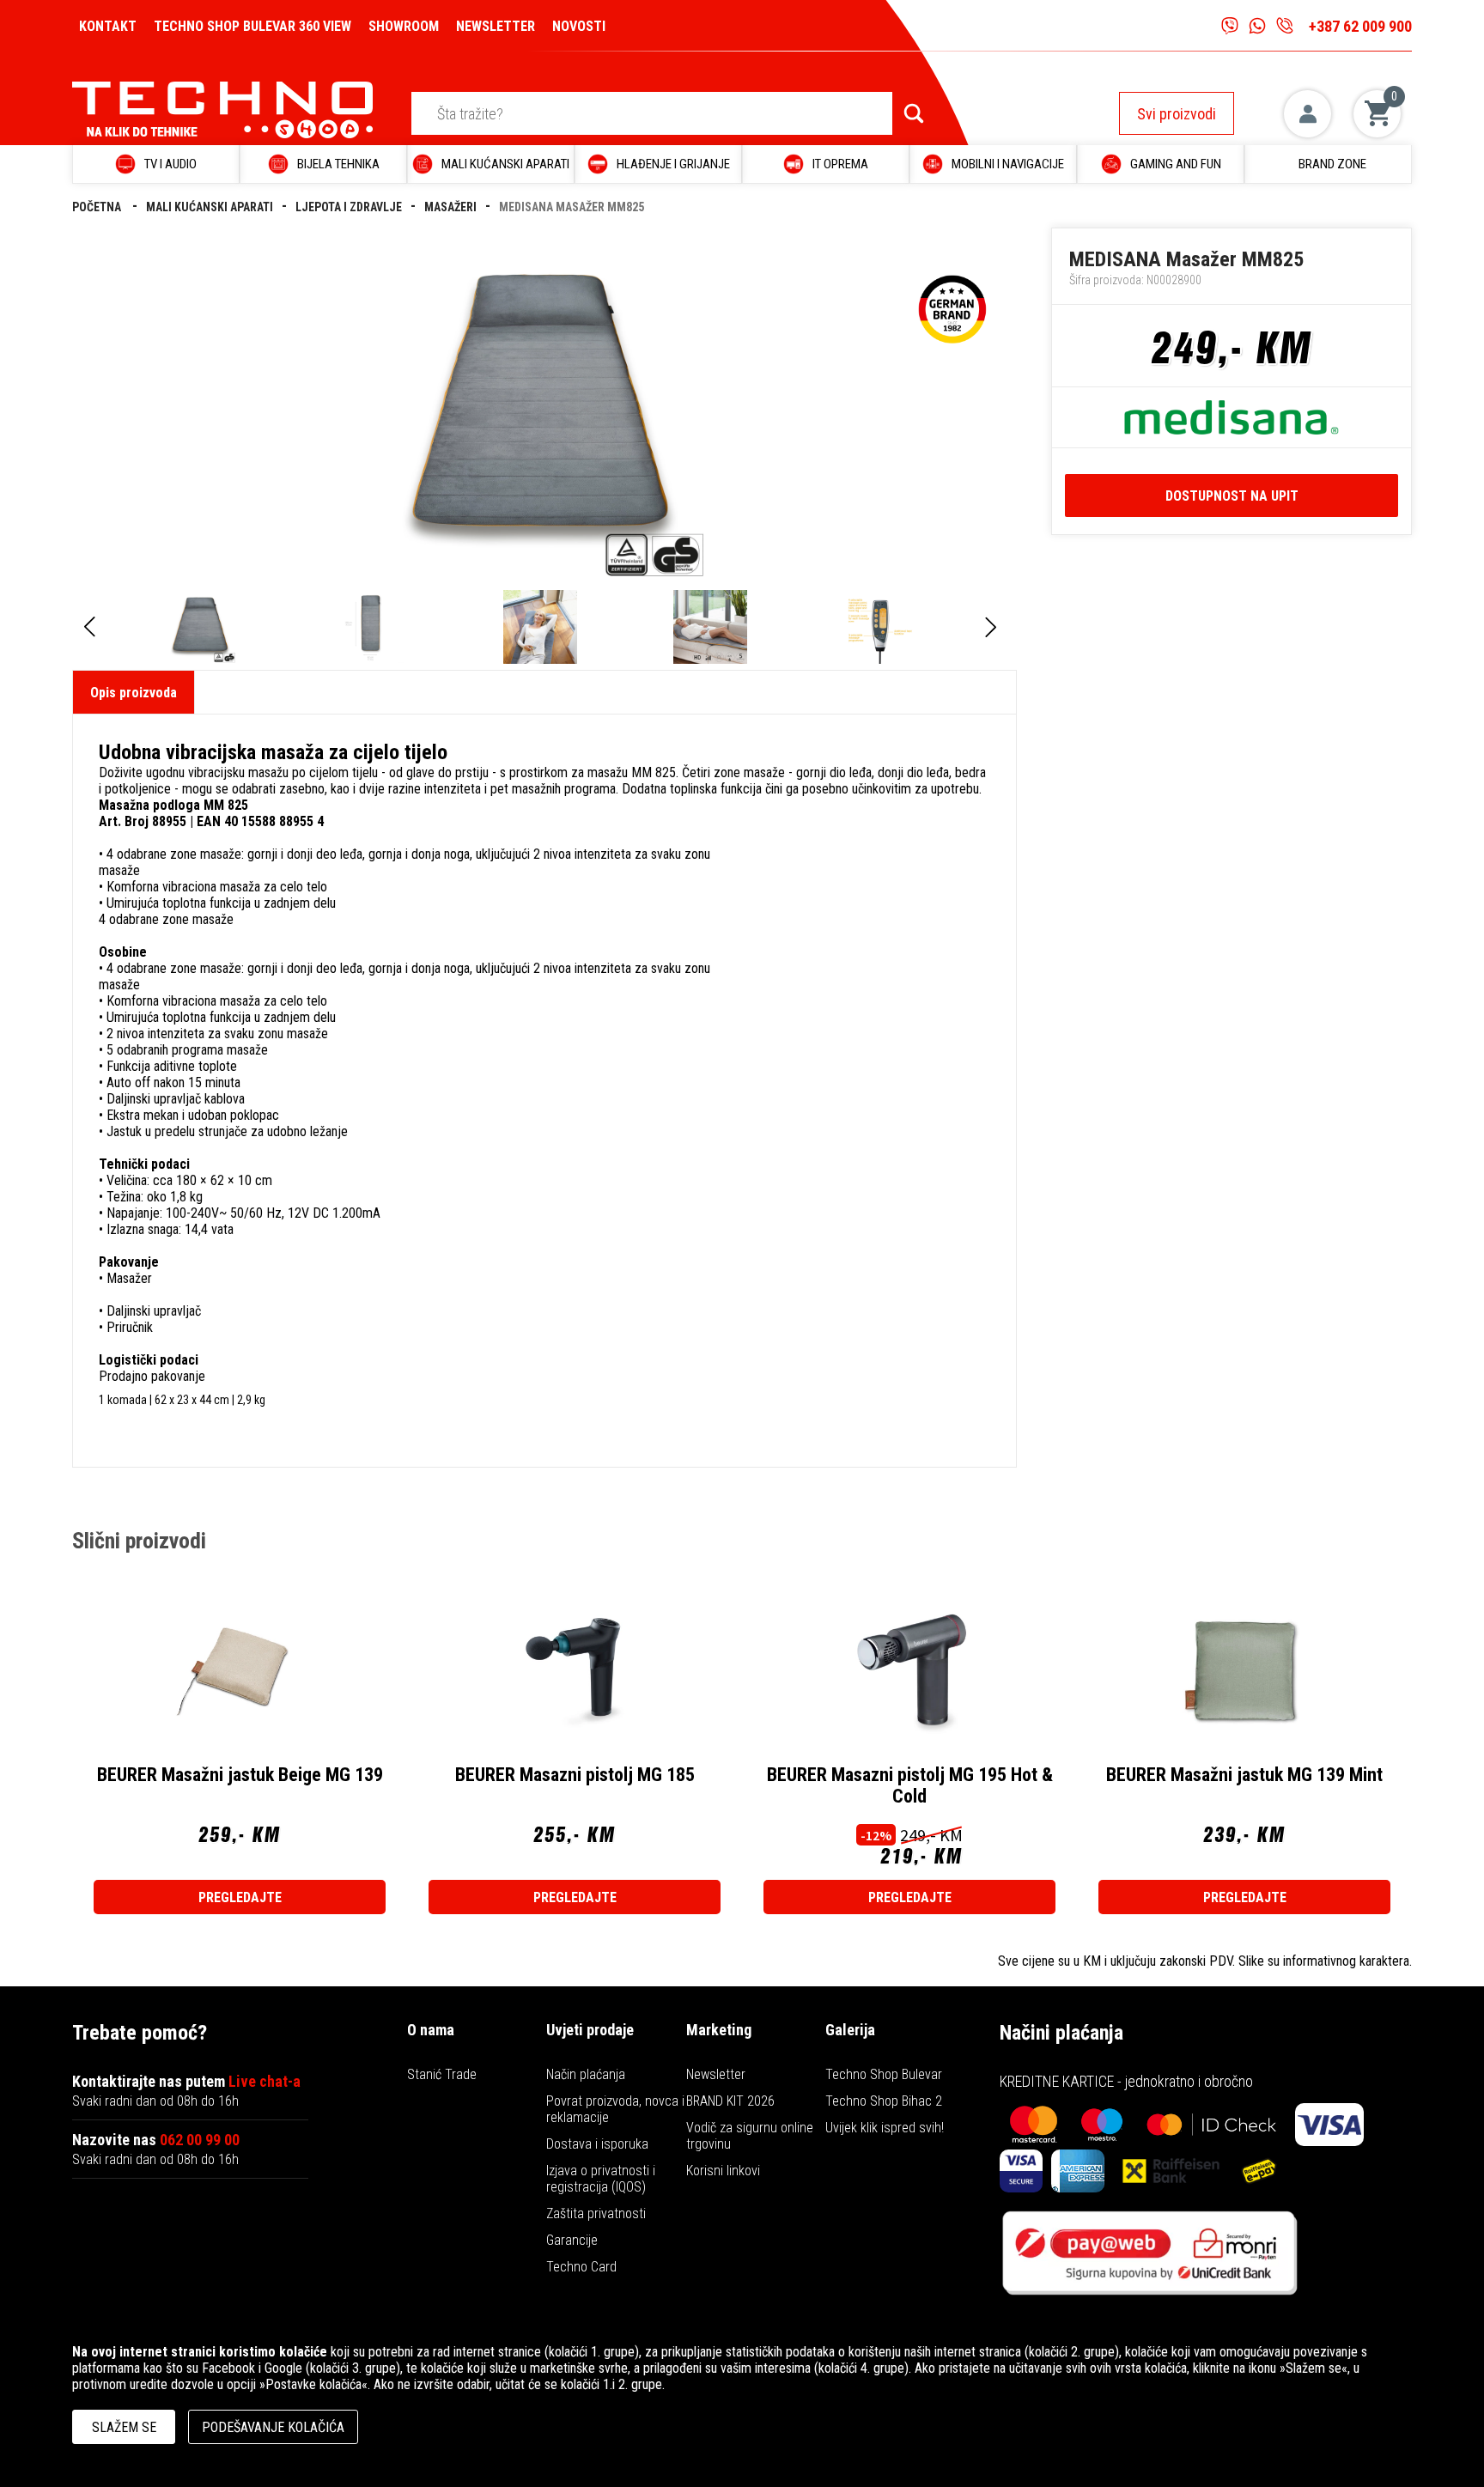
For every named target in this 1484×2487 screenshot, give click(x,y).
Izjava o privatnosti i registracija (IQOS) (601, 2179)
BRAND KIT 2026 (730, 2101)
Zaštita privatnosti (596, 2213)
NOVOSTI (579, 26)
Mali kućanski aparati (210, 207)
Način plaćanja (586, 2074)
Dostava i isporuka (597, 2144)
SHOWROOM (404, 26)
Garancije (572, 2240)
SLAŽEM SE (124, 2427)
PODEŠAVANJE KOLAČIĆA (273, 2427)
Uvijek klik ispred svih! (885, 2128)
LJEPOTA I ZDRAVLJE (349, 207)
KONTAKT (108, 26)
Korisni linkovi (723, 2171)
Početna (98, 207)
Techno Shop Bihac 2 (884, 2101)
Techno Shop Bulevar (884, 2074)
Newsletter (716, 2074)
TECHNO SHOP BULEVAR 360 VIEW (252, 26)
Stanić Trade (442, 2074)
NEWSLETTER (496, 26)
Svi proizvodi (1177, 114)
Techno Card (581, 2267)
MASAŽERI (450, 207)
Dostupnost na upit (1232, 496)
